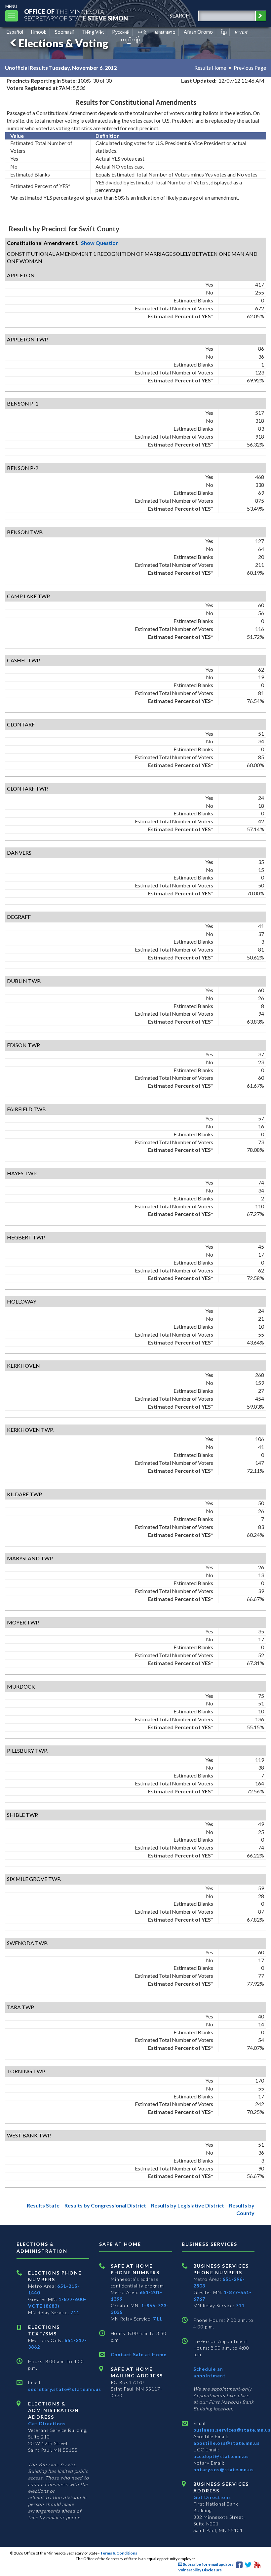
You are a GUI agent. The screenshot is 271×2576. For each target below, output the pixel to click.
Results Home (210, 68)
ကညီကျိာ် (131, 39)
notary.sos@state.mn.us (224, 2469)
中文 (142, 32)
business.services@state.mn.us (232, 2430)
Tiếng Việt (93, 32)
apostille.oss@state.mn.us (227, 2443)
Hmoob (39, 32)
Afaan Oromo (198, 32)
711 (75, 2312)
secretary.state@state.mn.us (65, 2389)
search (180, 15)
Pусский (121, 32)
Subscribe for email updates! (208, 2564)
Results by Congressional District (105, 2205)
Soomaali (64, 32)
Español (15, 32)
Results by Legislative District (188, 2205)
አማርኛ (241, 32)
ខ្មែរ (224, 32)
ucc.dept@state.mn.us (221, 2456)
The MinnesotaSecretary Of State (76, 15)
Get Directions (47, 2423)
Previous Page (250, 68)
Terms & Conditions (119, 2553)
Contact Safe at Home (139, 2354)
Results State (43, 2205)
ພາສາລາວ (165, 32)
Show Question (100, 243)
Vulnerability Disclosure (200, 2570)
